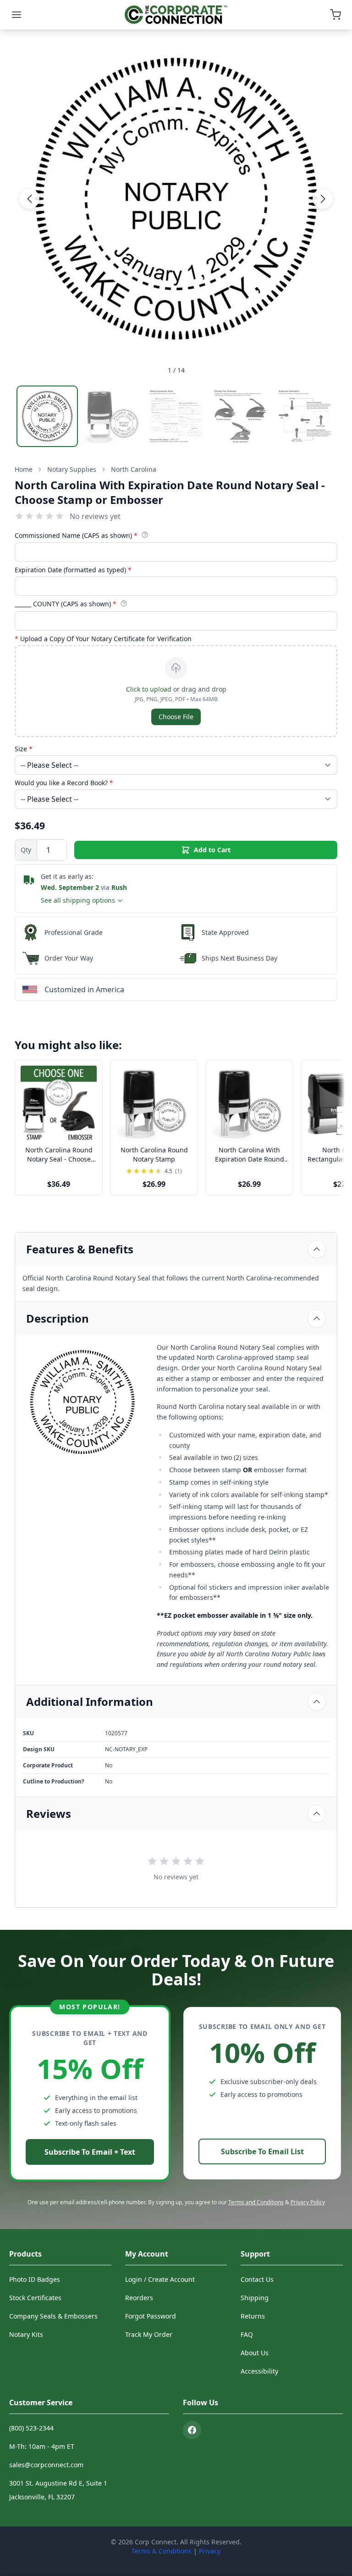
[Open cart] (335, 15)
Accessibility (259, 2371)
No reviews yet (95, 516)
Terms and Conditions (256, 2202)
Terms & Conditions (162, 2551)
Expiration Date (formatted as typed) (73, 570)
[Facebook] (192, 2430)
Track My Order (149, 2334)
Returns (253, 2316)
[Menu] (16, 15)
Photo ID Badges (35, 2279)
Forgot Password (151, 2316)
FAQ (247, 2334)
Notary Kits (26, 2334)
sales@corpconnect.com (46, 2465)
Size (24, 749)
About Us (255, 2353)
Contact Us (257, 2279)
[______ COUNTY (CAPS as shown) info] (124, 603)
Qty (26, 850)
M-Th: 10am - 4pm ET (42, 2446)
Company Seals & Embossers (53, 2316)
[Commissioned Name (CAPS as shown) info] (145, 535)
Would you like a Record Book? (64, 783)
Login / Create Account (160, 2279)
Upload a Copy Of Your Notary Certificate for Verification (103, 639)
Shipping (255, 2298)
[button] (29, 199)
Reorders (139, 2298)
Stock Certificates (35, 2298)
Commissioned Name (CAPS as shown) (76, 535)
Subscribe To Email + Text (90, 2152)
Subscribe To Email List (262, 2151)
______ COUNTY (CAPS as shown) (66, 604)
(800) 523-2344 (31, 2428)
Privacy (210, 2551)
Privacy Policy (308, 2202)
